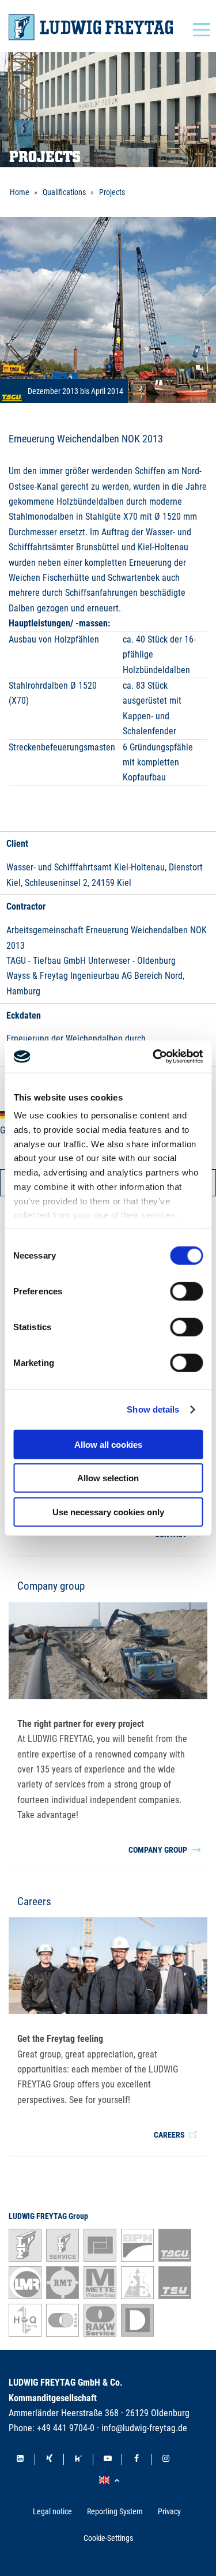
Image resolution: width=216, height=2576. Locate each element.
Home (20, 192)
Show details (153, 1409)
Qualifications (64, 192)
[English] (111, 2481)
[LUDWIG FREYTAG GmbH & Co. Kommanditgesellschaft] (91, 27)
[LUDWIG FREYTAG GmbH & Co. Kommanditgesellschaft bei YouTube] (108, 2459)
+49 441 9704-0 (66, 2428)
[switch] (186, 1291)
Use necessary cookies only (108, 1512)
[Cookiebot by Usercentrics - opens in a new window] (154, 1057)
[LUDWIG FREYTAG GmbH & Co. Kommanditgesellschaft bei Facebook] (137, 2459)
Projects (112, 192)
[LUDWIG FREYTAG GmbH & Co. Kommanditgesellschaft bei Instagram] (166, 2459)
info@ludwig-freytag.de (144, 2428)
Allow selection (108, 1478)
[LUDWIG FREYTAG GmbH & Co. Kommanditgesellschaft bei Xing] (50, 2459)
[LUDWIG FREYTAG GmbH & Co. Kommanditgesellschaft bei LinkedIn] (20, 2459)
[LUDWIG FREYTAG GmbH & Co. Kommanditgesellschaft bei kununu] (78, 2459)
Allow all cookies (108, 1444)
